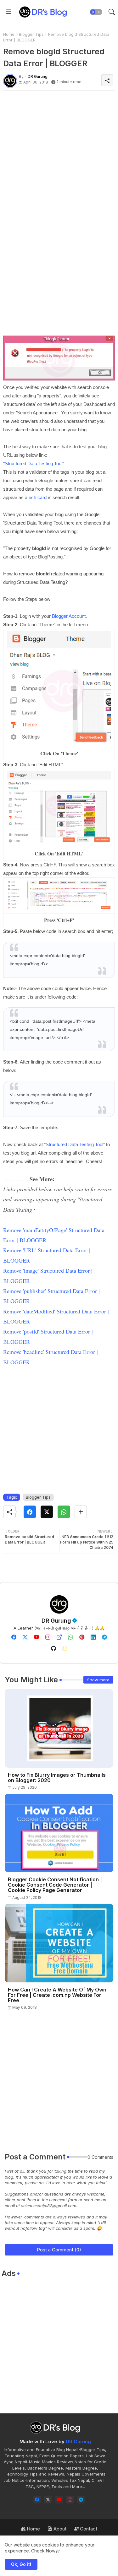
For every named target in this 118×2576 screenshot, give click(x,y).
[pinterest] (82, 1637)
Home (9, 34)
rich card (38, 497)
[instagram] (48, 1637)
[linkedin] (93, 1637)
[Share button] (81, 1512)
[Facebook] (30, 1512)
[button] (96, 12)
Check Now (43, 2551)
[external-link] (59, 1637)
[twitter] (25, 1637)
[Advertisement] (59, 154)
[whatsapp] (70, 1637)
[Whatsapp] (64, 1512)
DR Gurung (56, 1621)
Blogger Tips (31, 34)
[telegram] (104, 1637)
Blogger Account (69, 616)
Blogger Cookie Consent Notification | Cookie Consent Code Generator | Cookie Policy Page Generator (55, 1885)
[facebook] (14, 1637)
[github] (53, 1648)
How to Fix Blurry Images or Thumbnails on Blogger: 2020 (57, 1778)
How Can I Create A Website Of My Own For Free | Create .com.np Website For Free (57, 1995)
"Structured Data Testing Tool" (74, 1144)
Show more (98, 1680)
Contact (88, 2529)
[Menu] (8, 12)
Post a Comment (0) (59, 2250)
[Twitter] (47, 1512)
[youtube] (37, 1637)
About (59, 2529)
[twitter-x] (48, 2500)
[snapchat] (65, 1648)
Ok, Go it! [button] (21, 2564)
